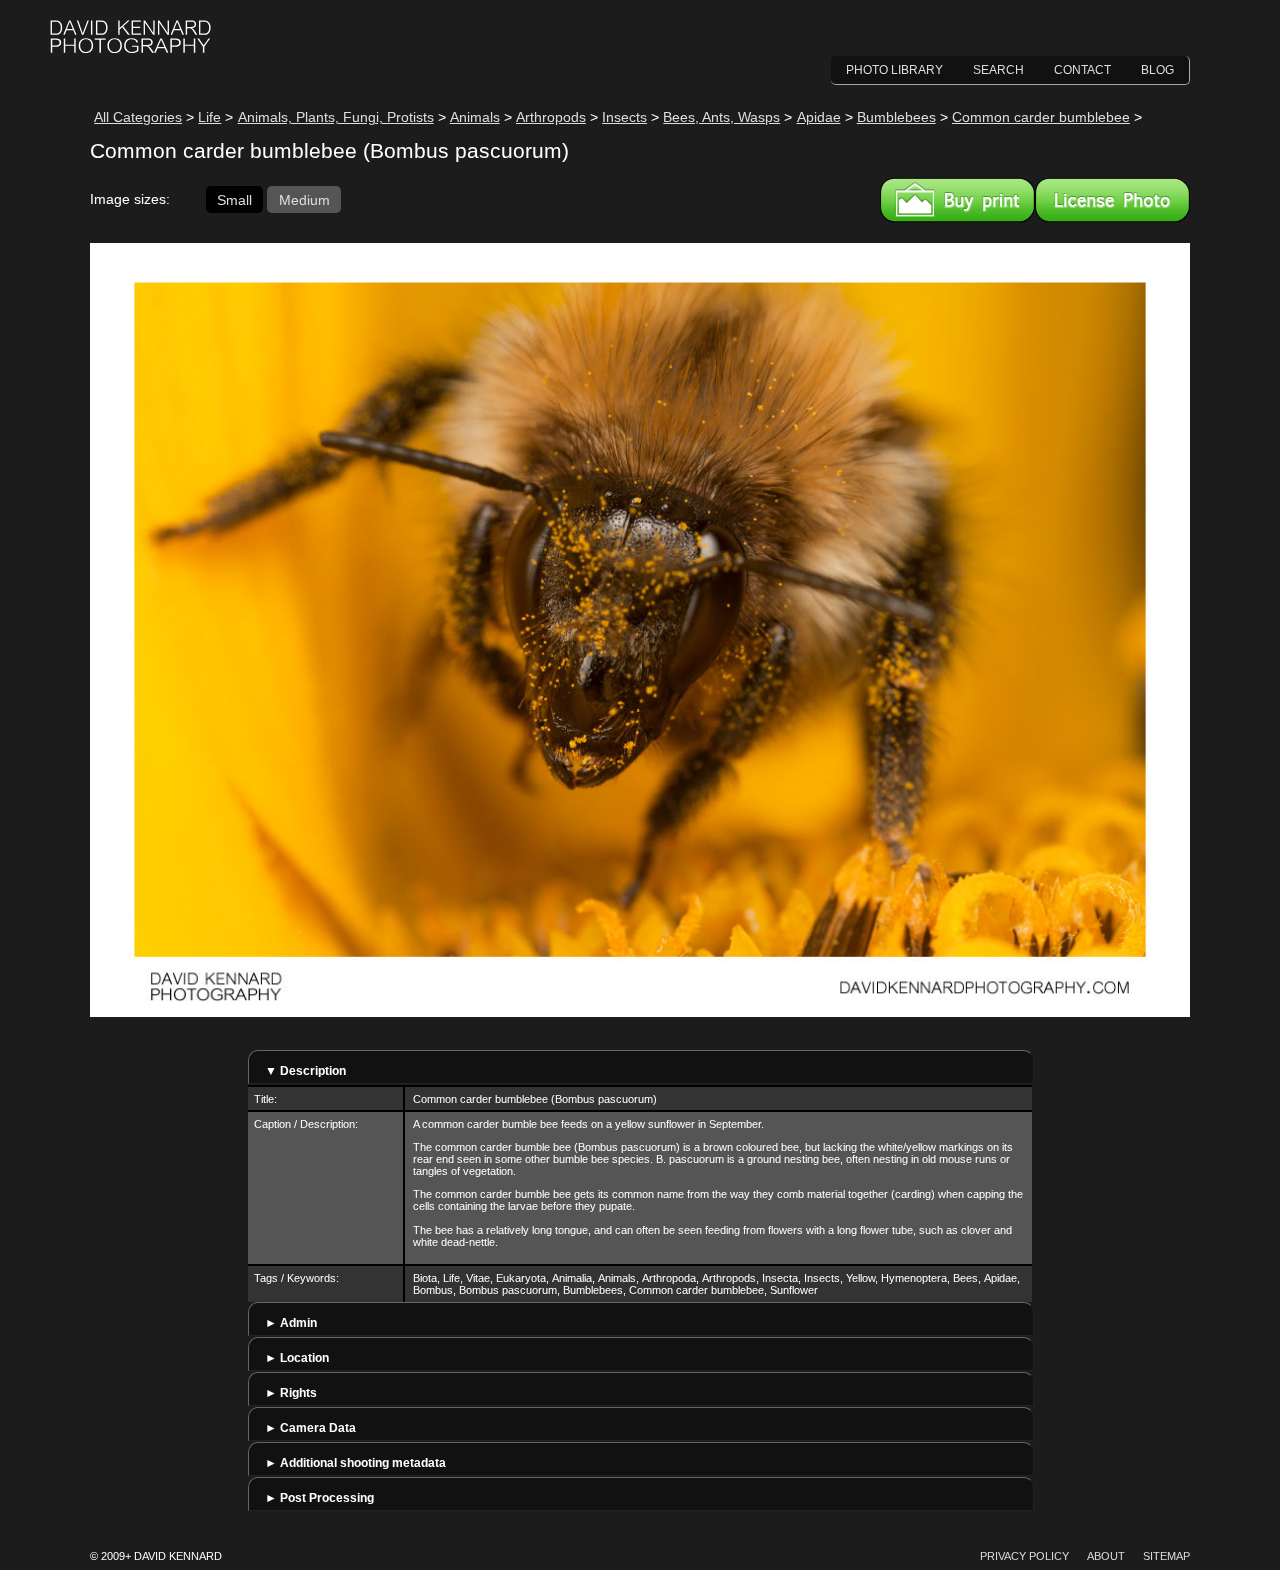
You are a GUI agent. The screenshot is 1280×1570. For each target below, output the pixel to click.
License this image (1112, 200)
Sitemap (1166, 1556)
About (1106, 1556)
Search (998, 70)
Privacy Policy (1024, 1556)
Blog (1157, 70)
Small (234, 199)
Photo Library (894, 70)
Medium (304, 199)
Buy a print (957, 200)
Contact (1082, 70)
